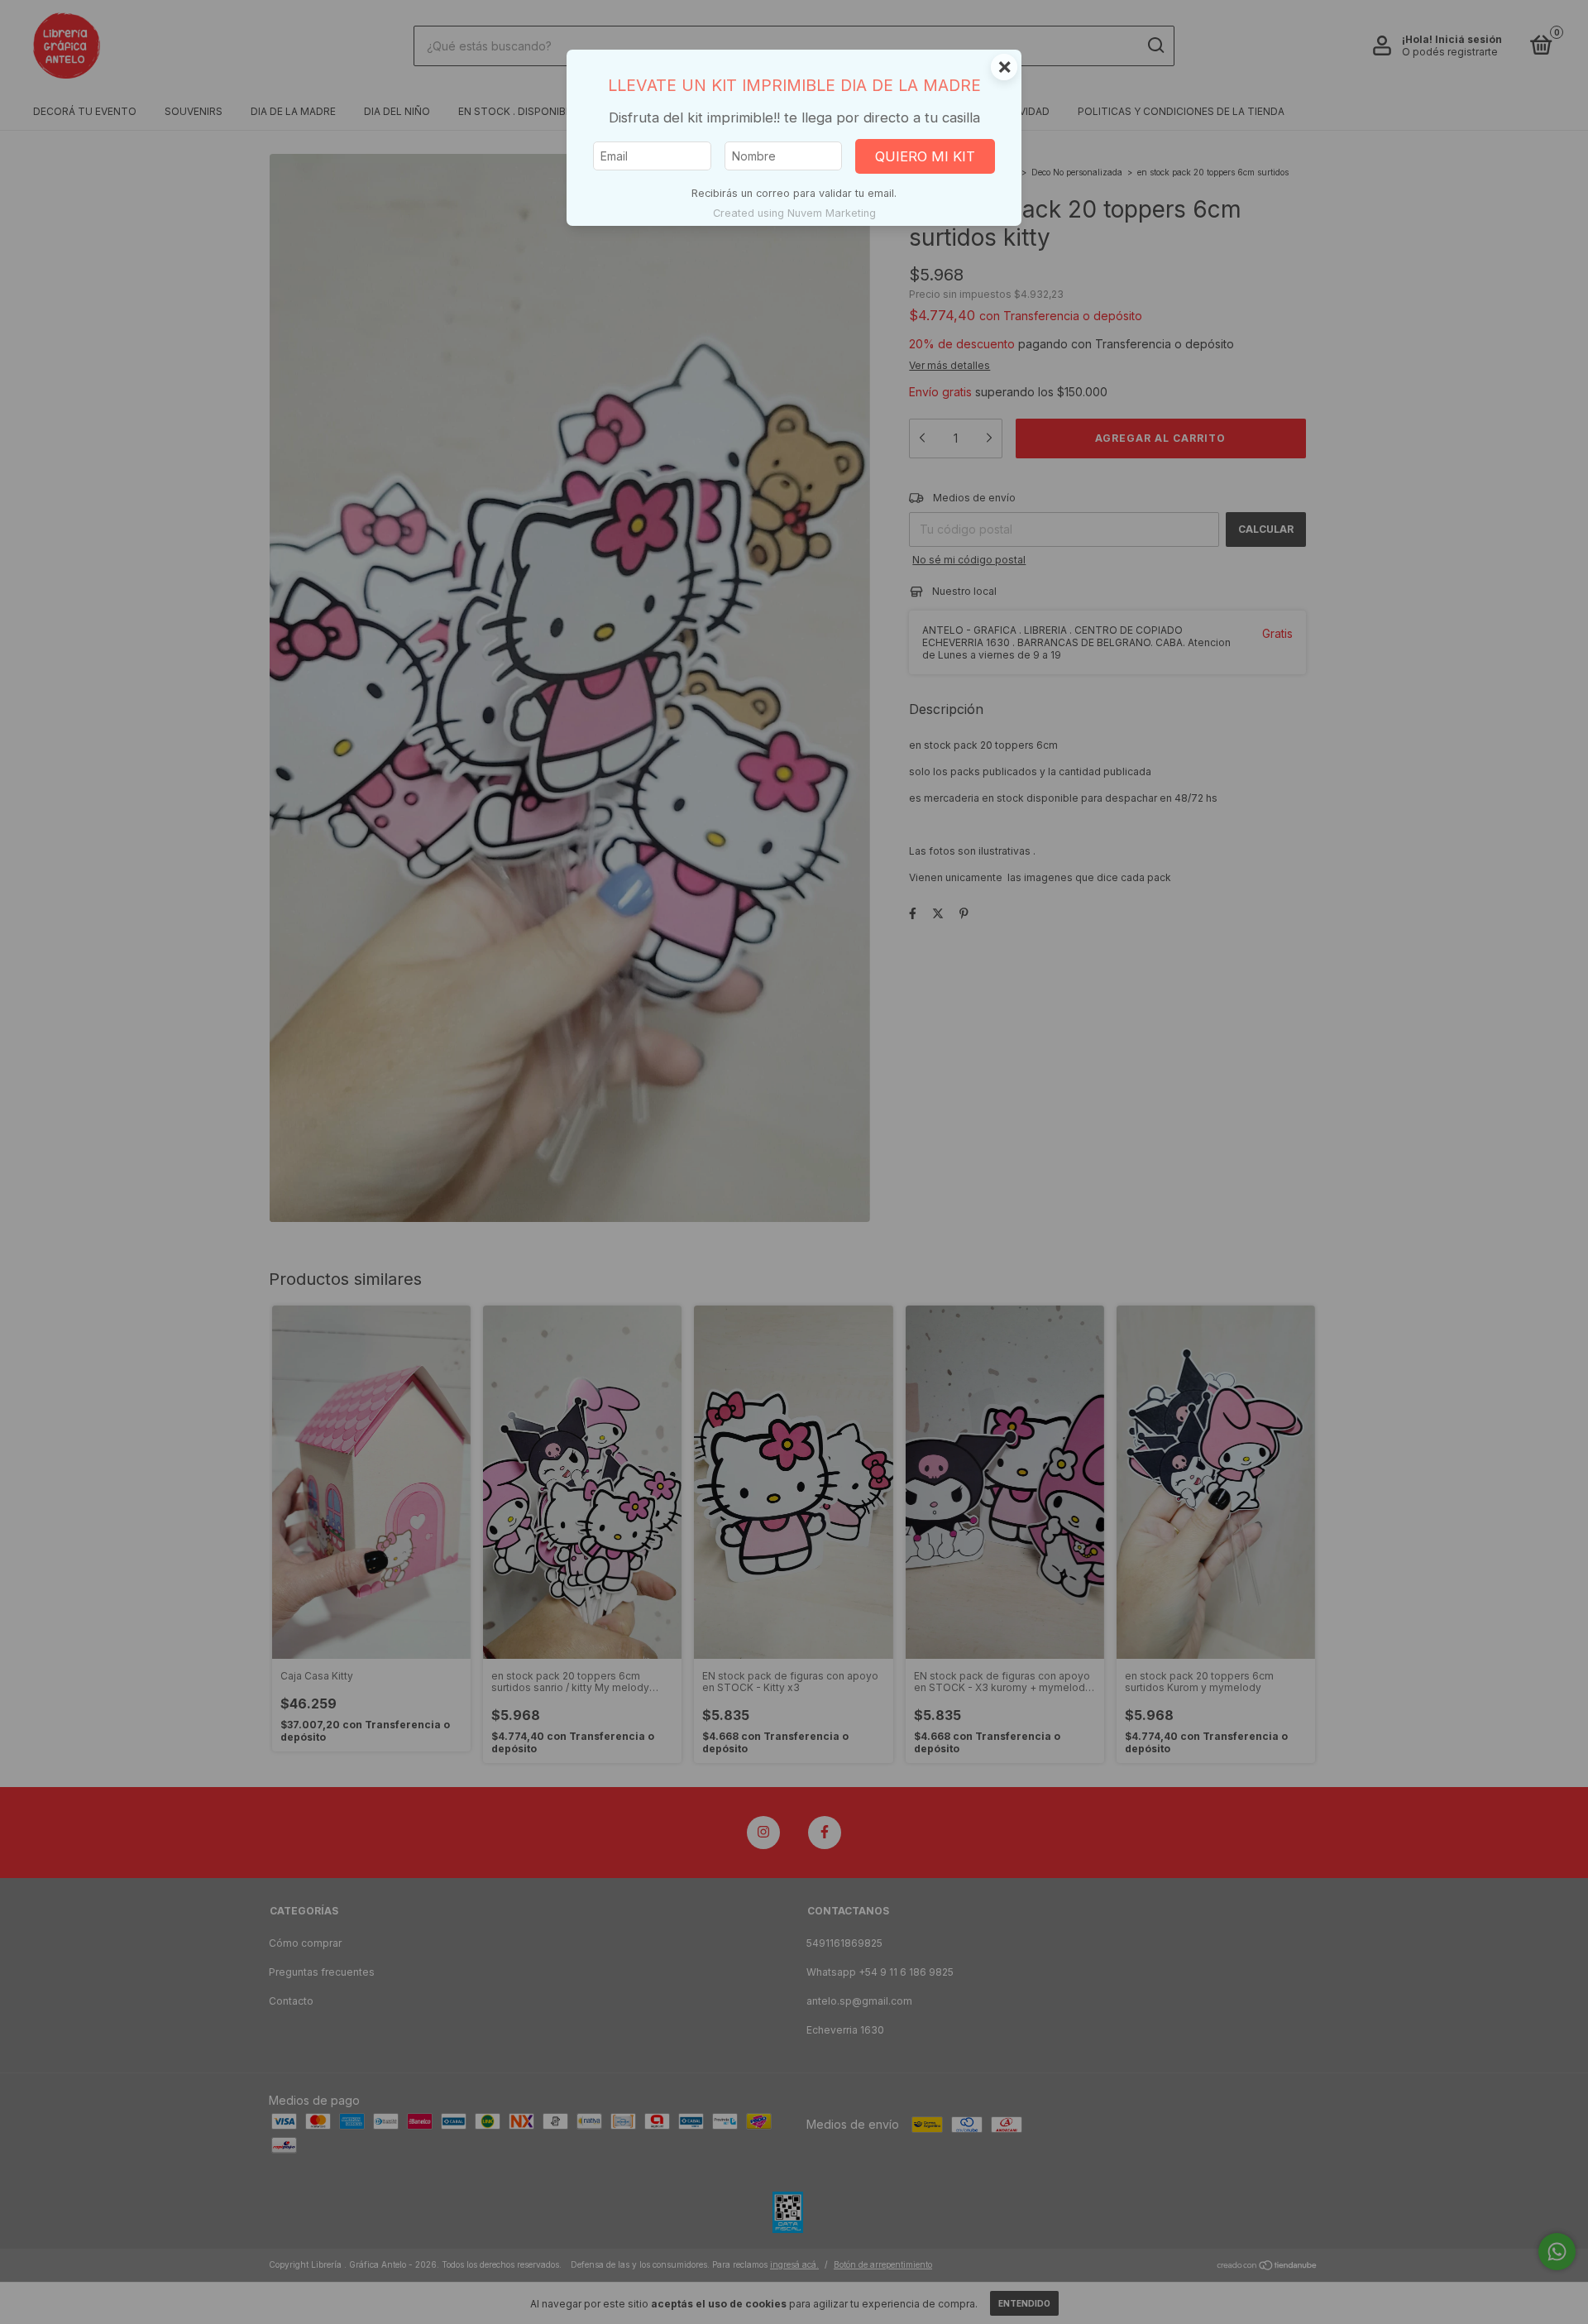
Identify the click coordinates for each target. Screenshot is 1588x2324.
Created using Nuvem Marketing (794, 213)
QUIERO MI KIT (925, 156)
